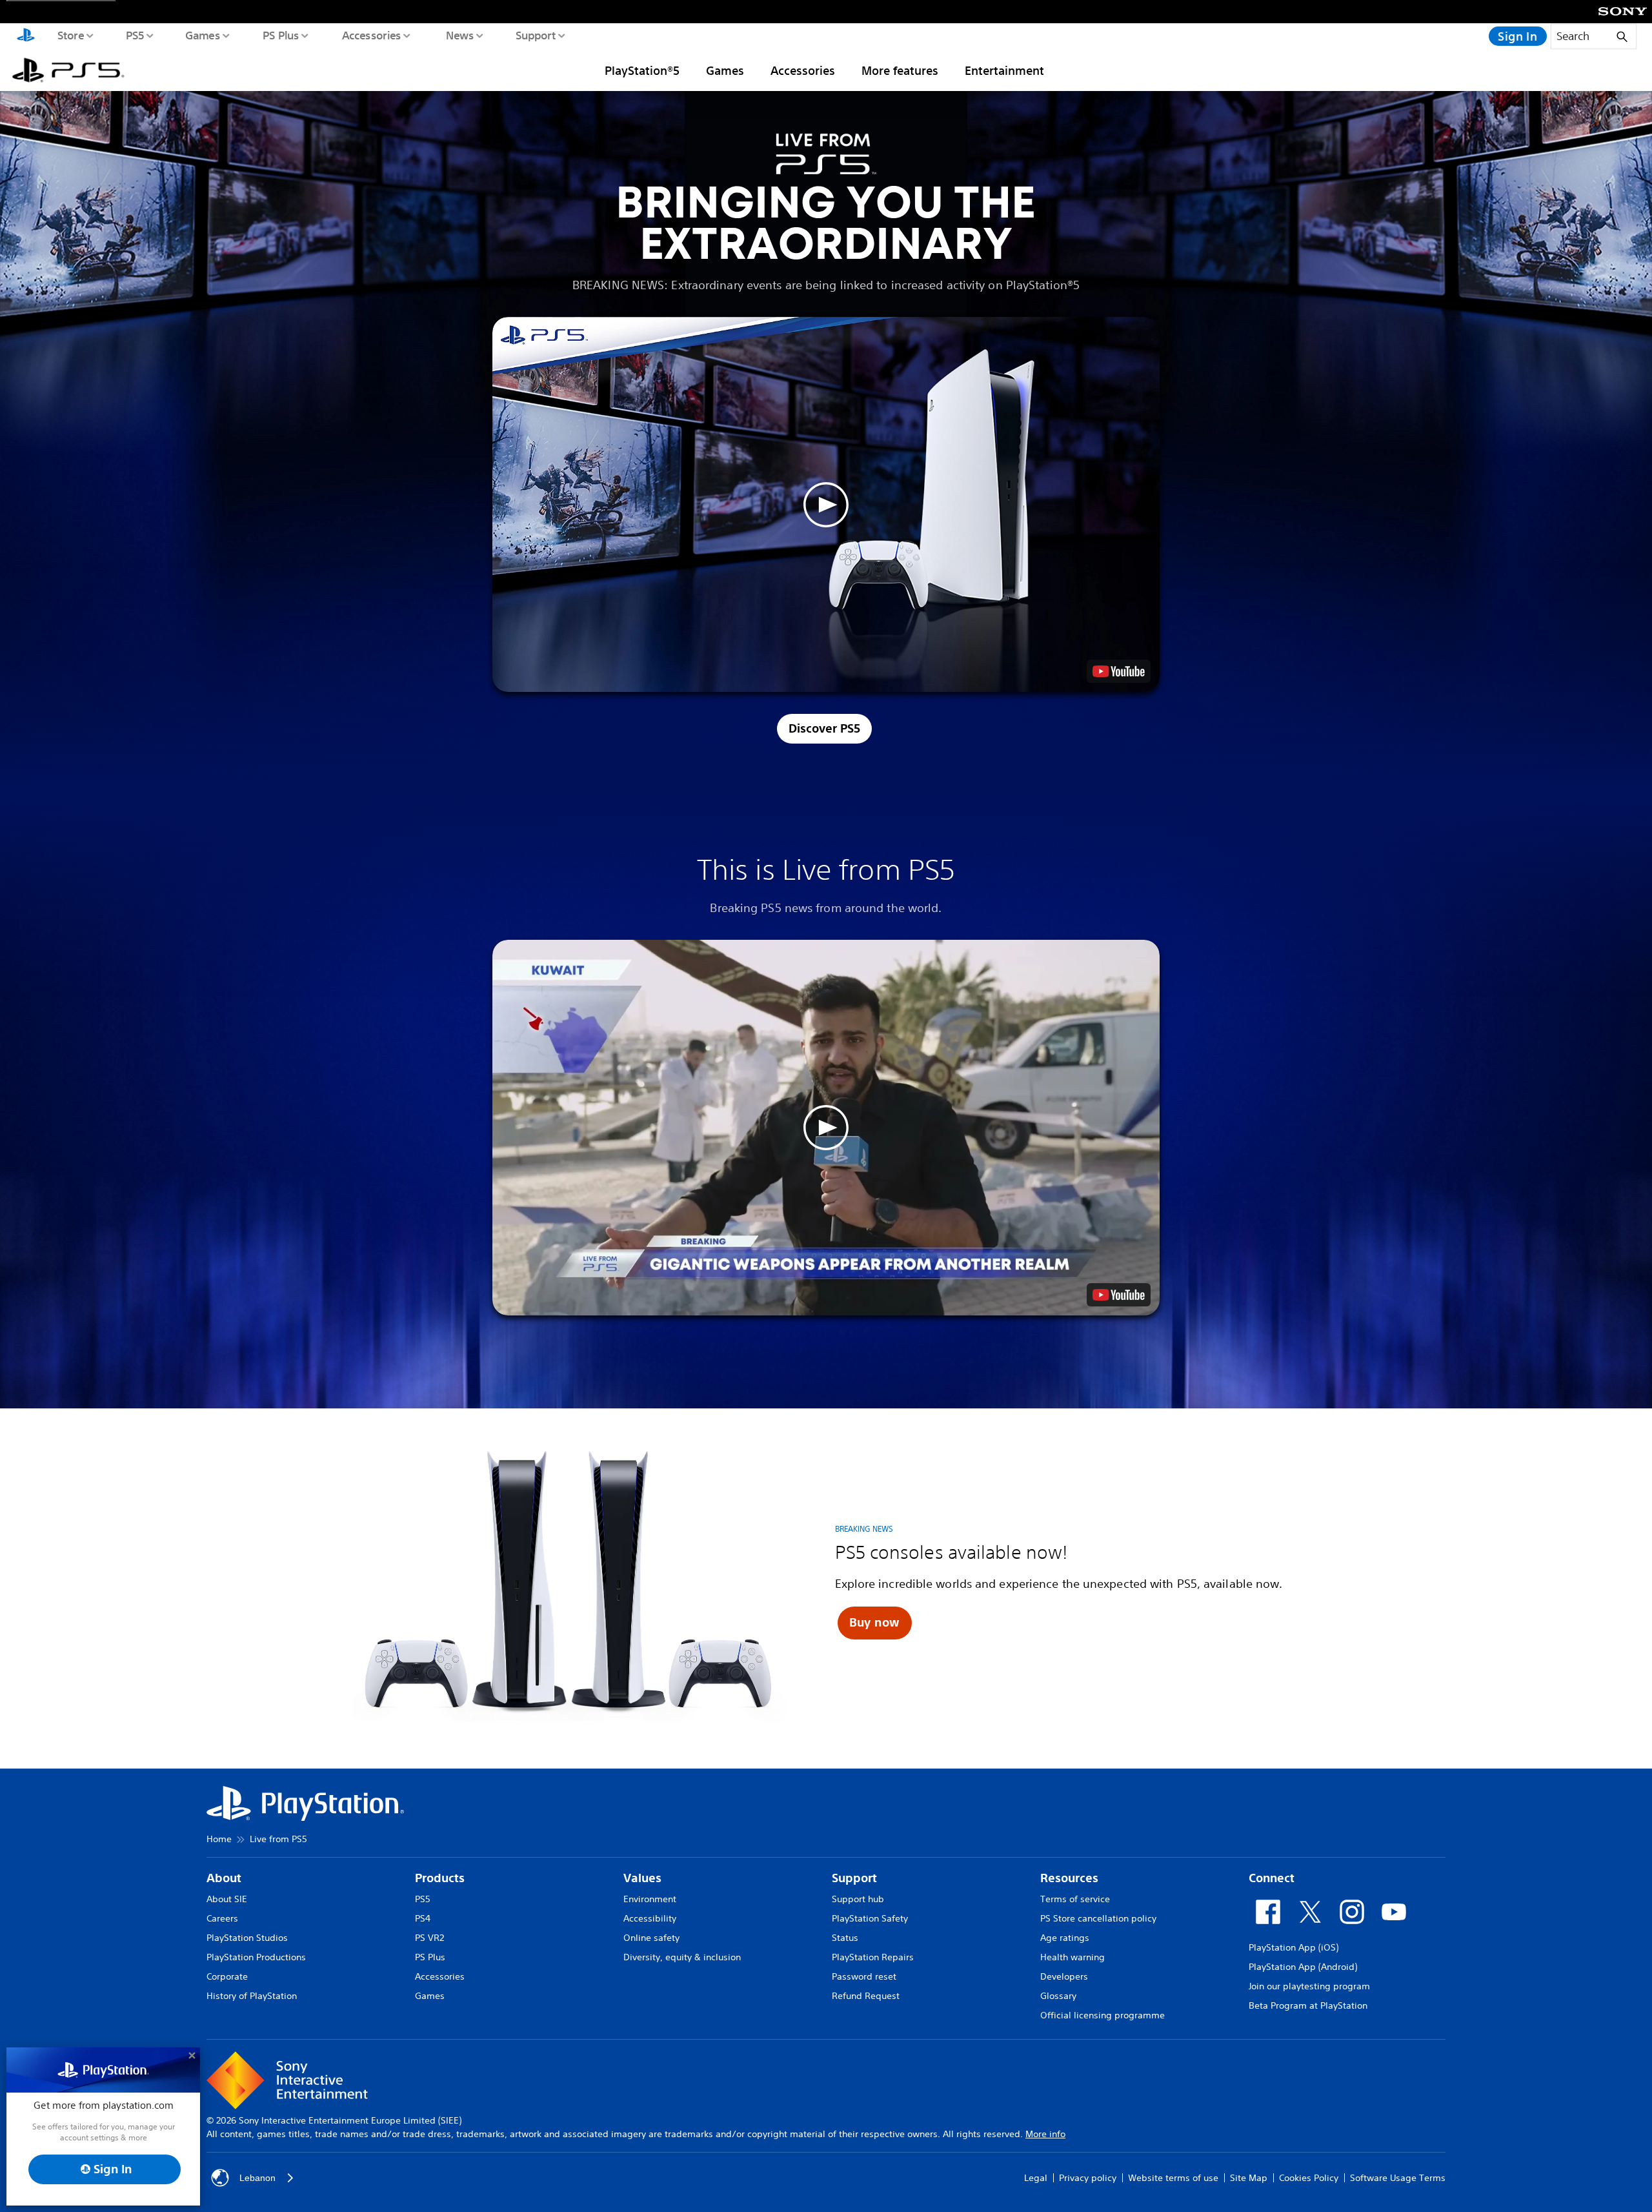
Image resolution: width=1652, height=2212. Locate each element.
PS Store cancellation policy (1098, 1918)
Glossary (1058, 1996)
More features (900, 70)
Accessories (371, 35)
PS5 (135, 35)
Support (535, 35)
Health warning (1073, 1957)
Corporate (227, 1976)
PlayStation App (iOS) (1294, 1947)
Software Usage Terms (1398, 2178)
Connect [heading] (1272, 1878)
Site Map (1249, 2178)
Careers (222, 1918)
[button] (826, 504)
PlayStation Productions (256, 1957)
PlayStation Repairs (873, 1957)
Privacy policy (1088, 2178)
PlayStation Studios (247, 1938)
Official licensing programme (1103, 2015)
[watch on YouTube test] (1119, 671)
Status (845, 1938)
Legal (1036, 2178)
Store (70, 35)
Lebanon (257, 2178)
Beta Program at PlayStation (1308, 2005)
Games (202, 35)
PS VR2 (429, 1938)
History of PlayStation (252, 1996)
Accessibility (650, 1918)
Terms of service (1075, 1899)
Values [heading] (642, 1878)
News (459, 35)
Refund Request (866, 1996)
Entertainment (1004, 70)
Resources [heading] (1069, 1878)
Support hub (858, 1899)
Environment (650, 1899)
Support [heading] (854, 1878)
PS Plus (280, 35)
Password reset (864, 1976)
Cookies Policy (1309, 2178)
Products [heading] (440, 1878)
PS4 (423, 1918)
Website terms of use (1173, 2178)
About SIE (227, 1899)
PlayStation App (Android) (1303, 1967)
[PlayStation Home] (26, 36)
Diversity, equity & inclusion (682, 1957)
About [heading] (224, 1878)
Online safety (651, 1938)
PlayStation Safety (870, 1918)
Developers (1064, 1976)
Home (219, 1839)
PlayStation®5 (642, 70)
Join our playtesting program (1309, 1986)
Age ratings (1065, 1938)
